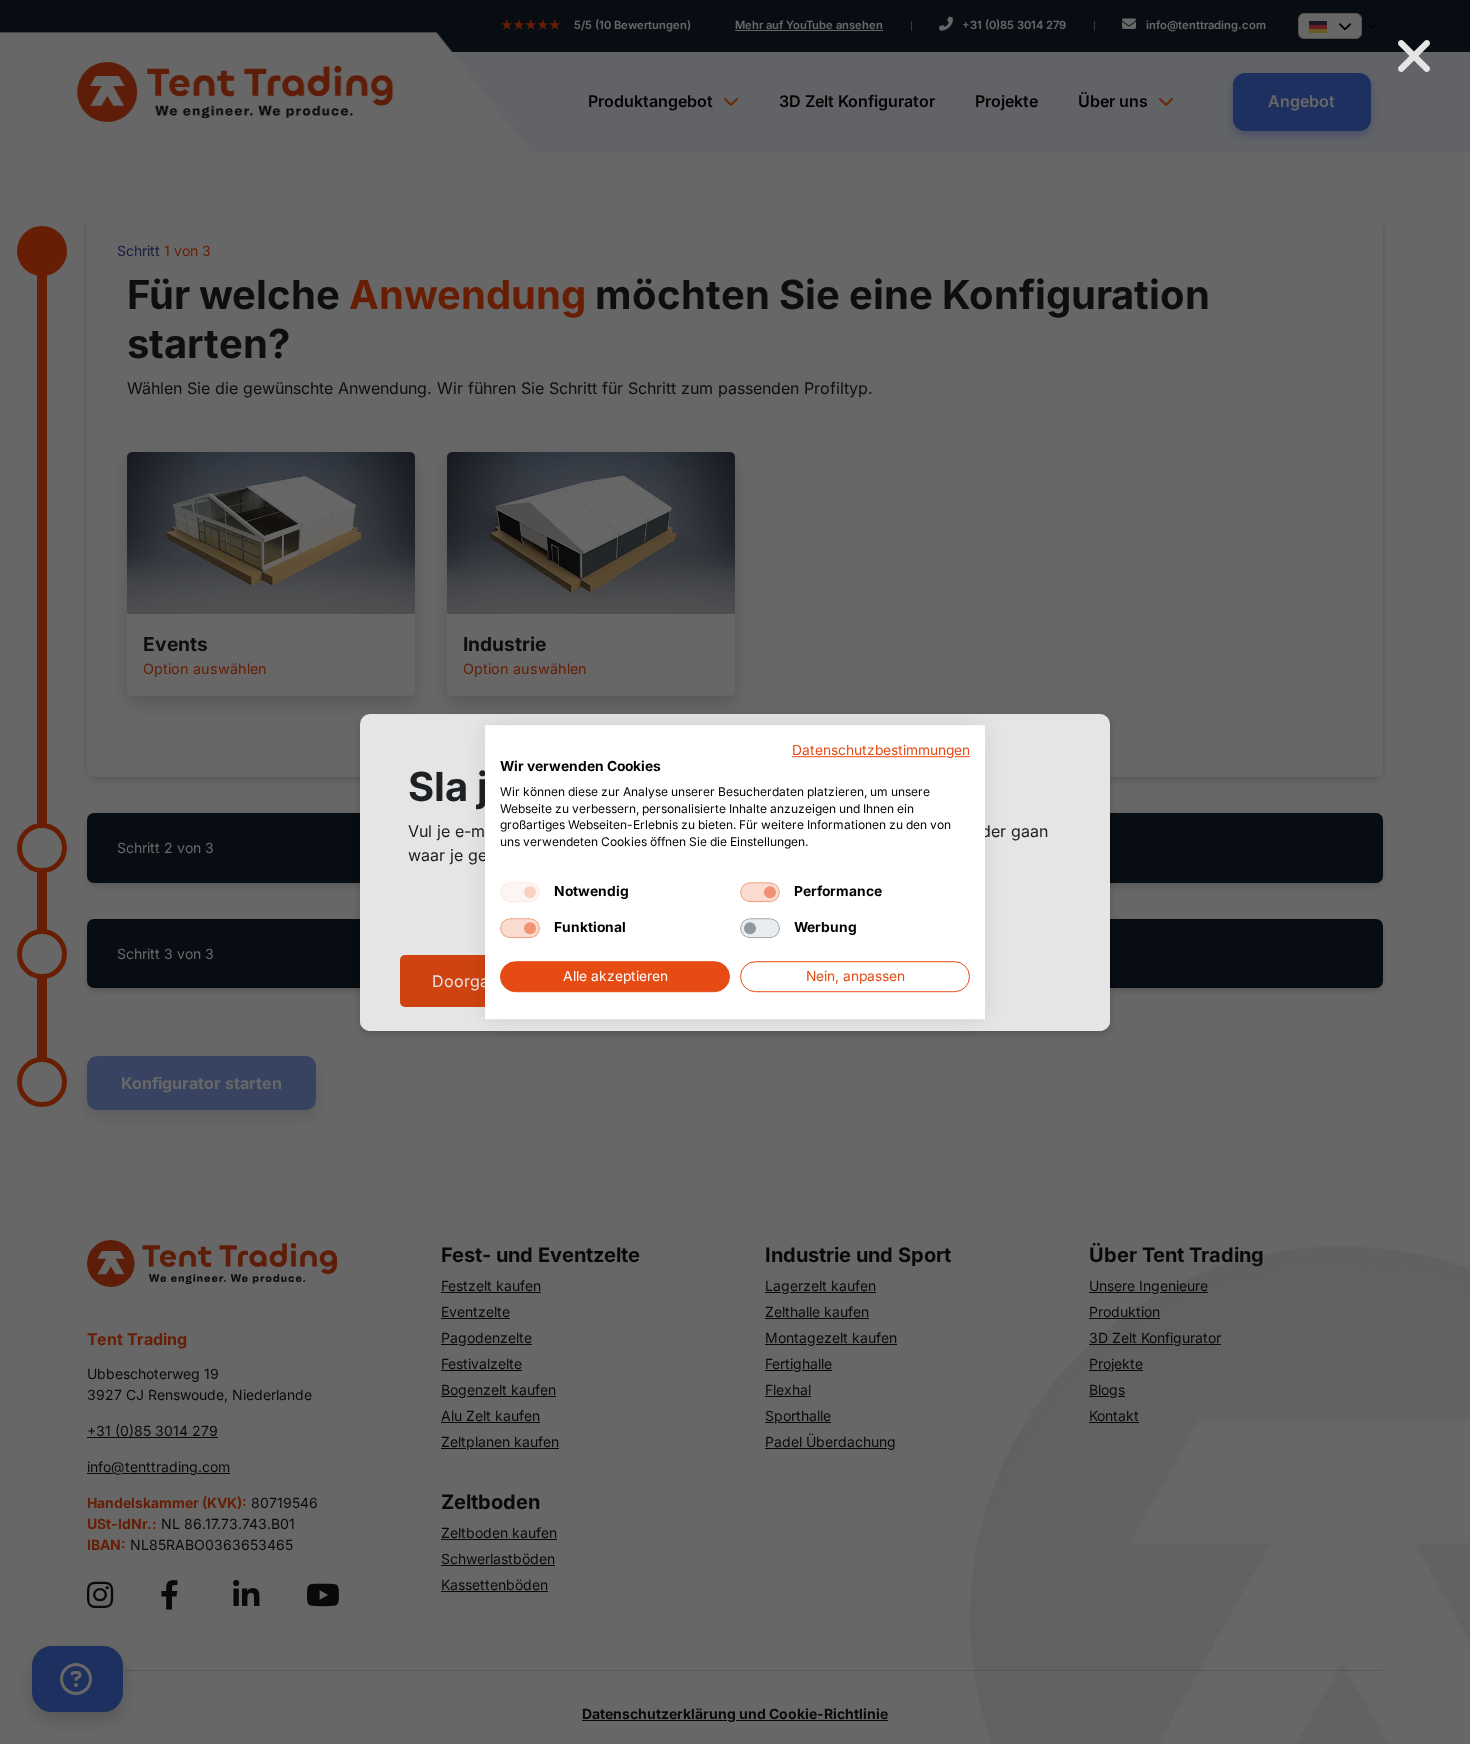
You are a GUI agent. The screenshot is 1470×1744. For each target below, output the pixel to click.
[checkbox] (520, 892)
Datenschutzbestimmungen (881, 750)
